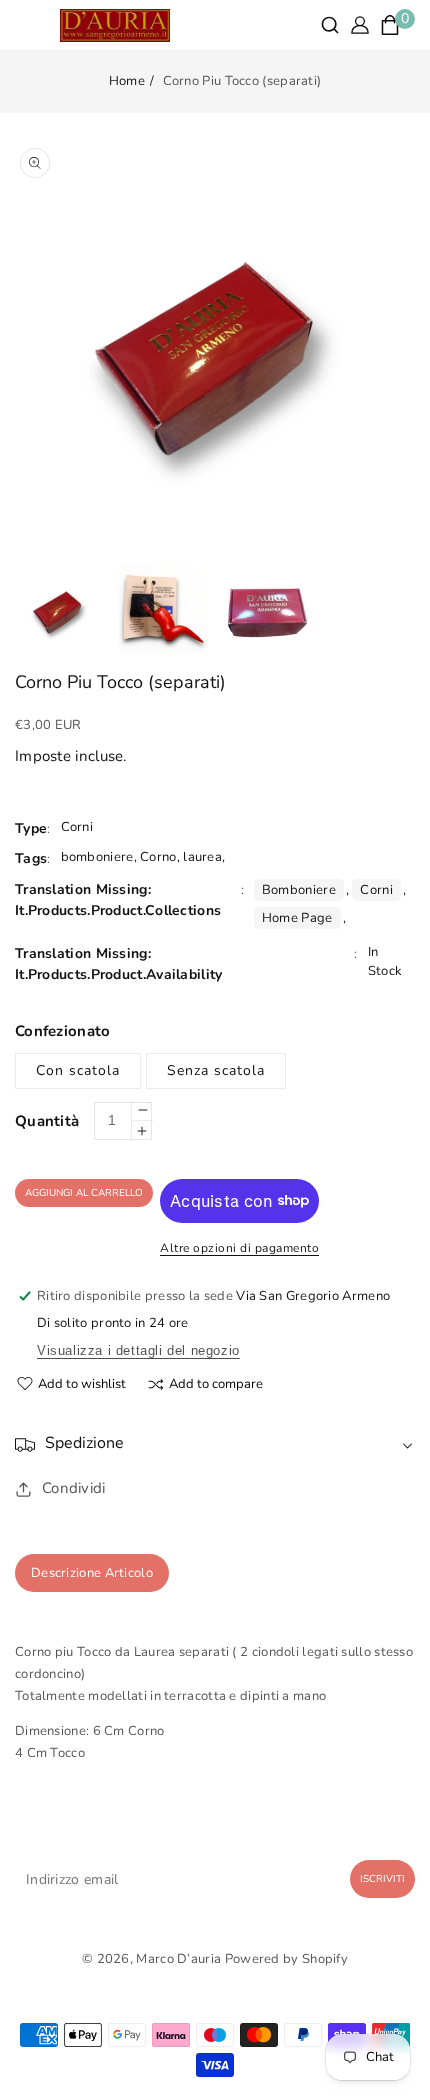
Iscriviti (382, 1879)
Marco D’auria (178, 1959)
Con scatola (78, 1070)
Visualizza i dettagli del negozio (138, 1350)
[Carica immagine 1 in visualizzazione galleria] (59, 609)
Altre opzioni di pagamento (239, 1248)
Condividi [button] (74, 1488)
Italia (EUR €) (214, 1995)
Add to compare (216, 1384)
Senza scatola (216, 1070)
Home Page (297, 918)
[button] (330, 25)
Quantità (47, 1121)
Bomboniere (299, 890)
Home (127, 81)
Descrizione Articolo (92, 1573)
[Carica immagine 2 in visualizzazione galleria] (163, 609)
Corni (376, 890)
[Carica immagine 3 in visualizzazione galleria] (267, 609)
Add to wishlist (82, 1384)
